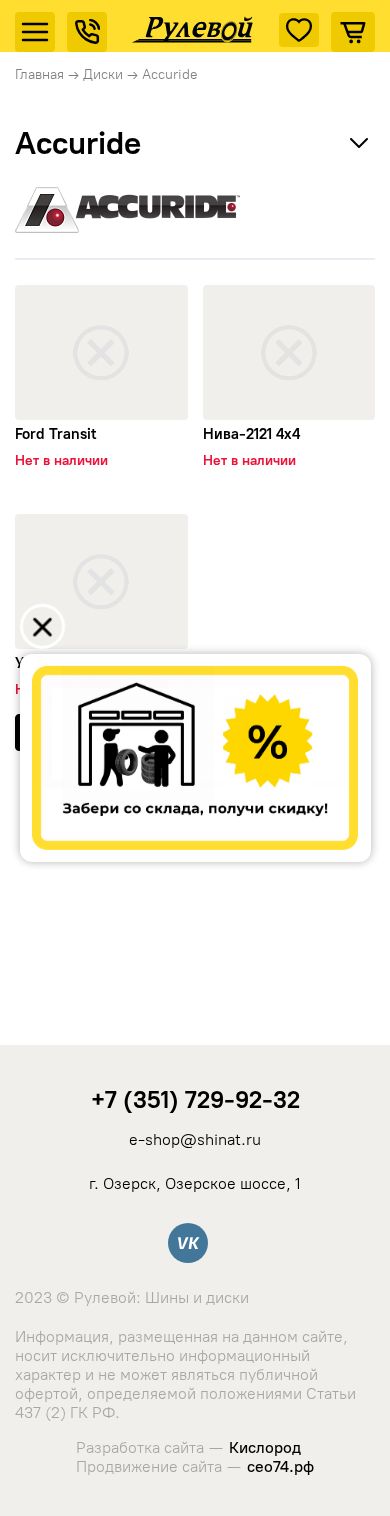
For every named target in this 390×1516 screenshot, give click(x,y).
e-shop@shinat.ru (195, 1139)
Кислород (265, 1447)
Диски (103, 74)
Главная (39, 74)
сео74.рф (280, 1466)
